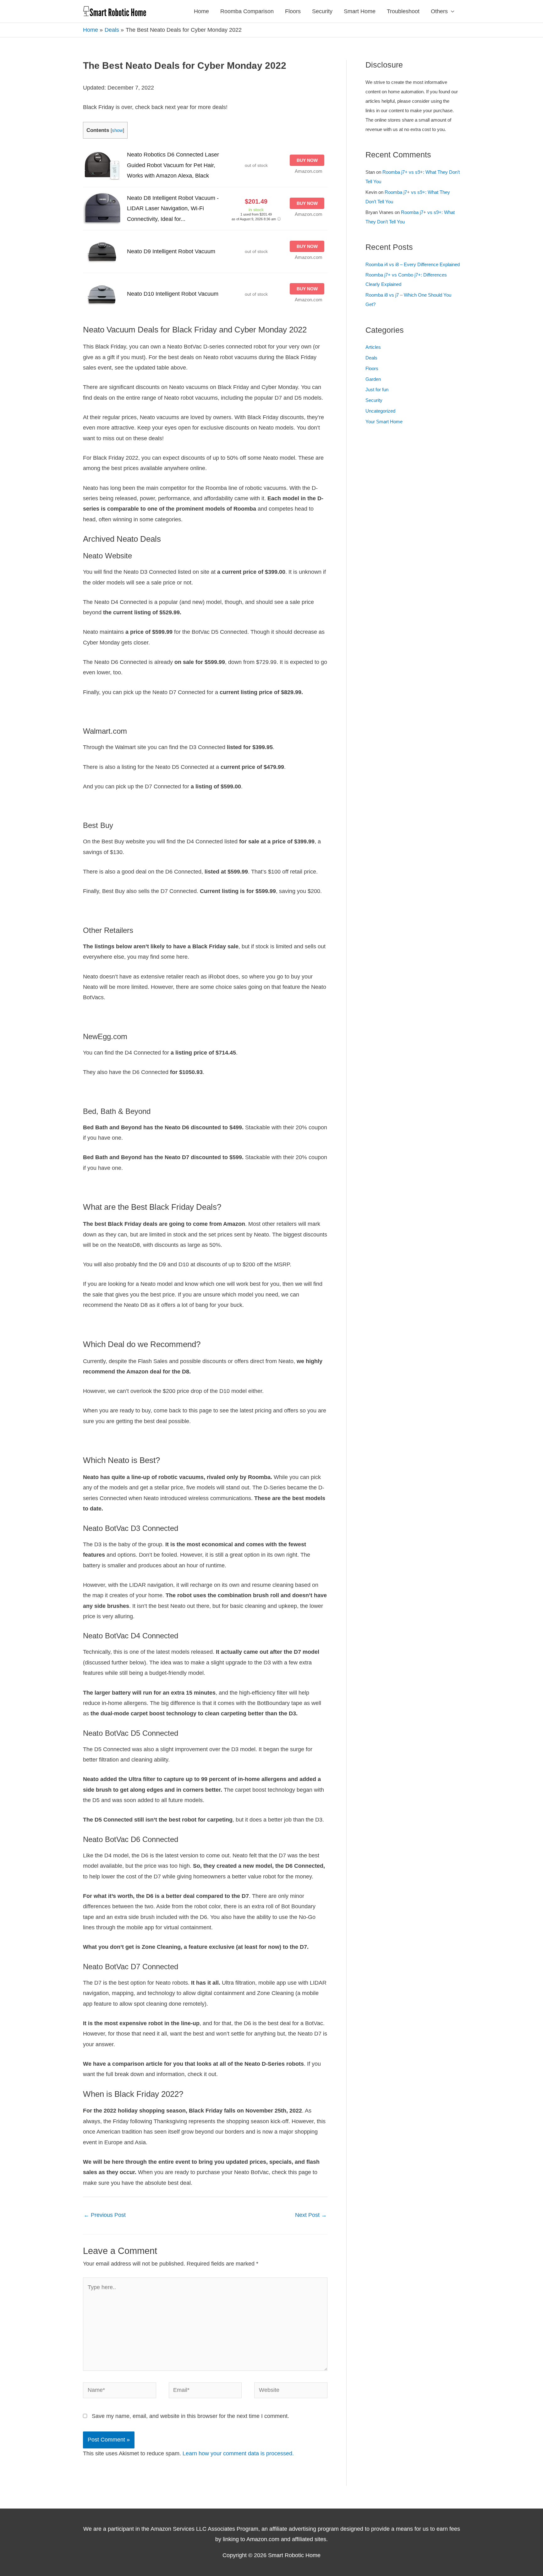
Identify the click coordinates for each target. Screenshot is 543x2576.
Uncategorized (380, 411)
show (117, 130)
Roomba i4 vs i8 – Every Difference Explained (413, 264)
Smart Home (360, 11)
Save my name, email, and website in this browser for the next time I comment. (190, 2416)
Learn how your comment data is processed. (238, 2453)
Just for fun (377, 389)
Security (322, 11)
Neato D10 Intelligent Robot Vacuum (173, 294)
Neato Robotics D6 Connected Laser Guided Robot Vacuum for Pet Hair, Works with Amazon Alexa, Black (173, 165)
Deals (371, 358)
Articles (373, 347)
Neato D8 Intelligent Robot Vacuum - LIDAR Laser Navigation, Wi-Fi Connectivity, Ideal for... (173, 208)
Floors (293, 11)
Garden (373, 379)
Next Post (311, 2215)
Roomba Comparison (247, 11)
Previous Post (105, 2215)
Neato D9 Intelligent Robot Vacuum (171, 251)
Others (439, 11)
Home (201, 11)
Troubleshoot (403, 11)
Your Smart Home (384, 422)
